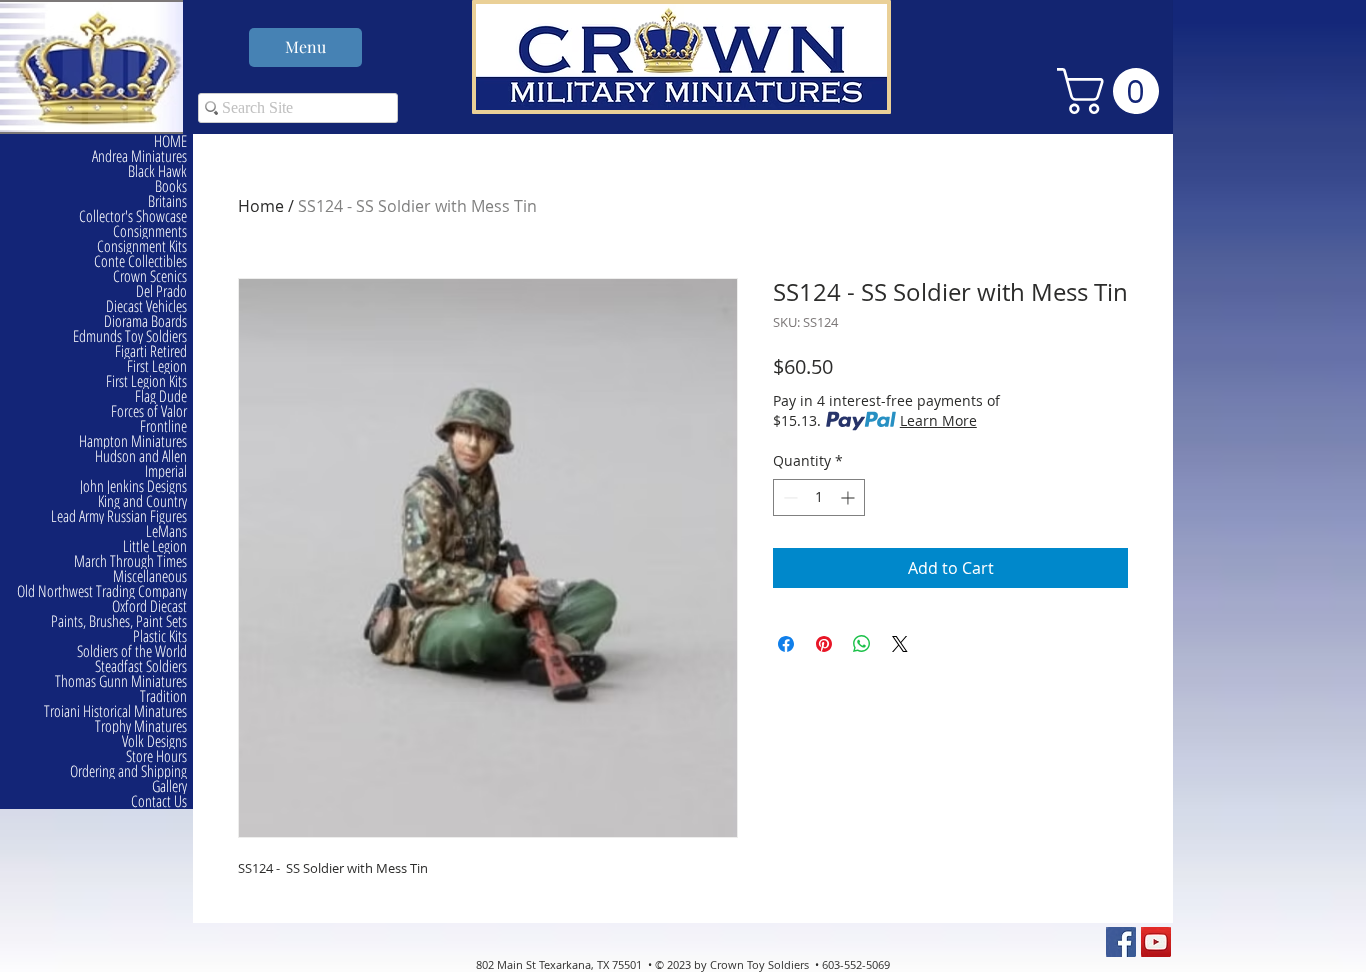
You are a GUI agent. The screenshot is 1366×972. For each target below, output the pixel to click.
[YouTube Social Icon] (1156, 942)
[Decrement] (788, 497)
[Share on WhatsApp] (862, 644)
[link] (1113, 91)
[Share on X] (900, 644)
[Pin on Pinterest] (824, 644)
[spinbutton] (819, 497)
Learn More (938, 420)
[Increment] (849, 497)
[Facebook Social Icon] (1121, 942)
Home (261, 206)
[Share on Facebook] (786, 644)
